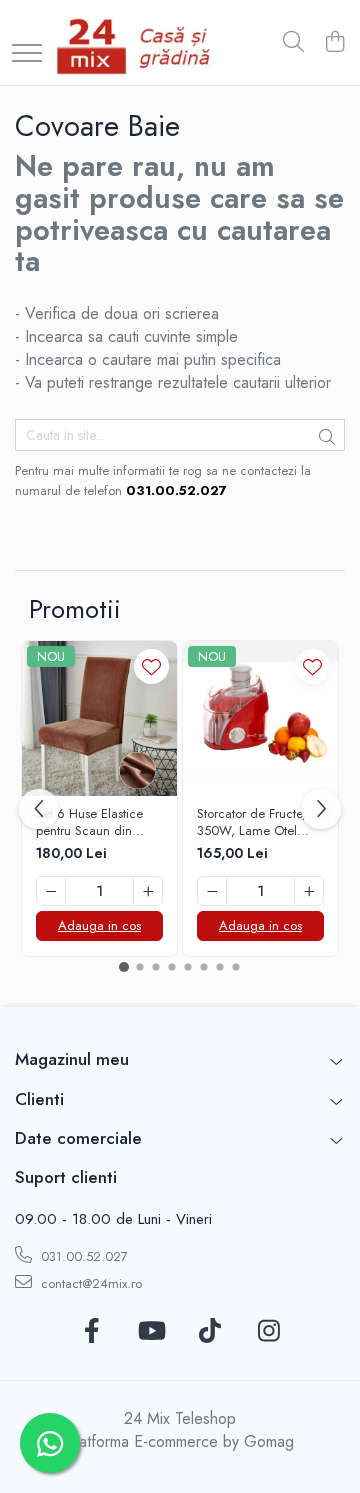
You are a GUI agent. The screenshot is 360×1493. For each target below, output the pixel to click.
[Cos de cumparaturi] (334, 43)
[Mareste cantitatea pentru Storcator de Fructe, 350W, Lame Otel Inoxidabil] (309, 891)
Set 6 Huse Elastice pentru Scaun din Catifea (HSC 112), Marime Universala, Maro (90, 823)
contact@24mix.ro (89, 1283)
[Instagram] (268, 1332)
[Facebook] (91, 1332)
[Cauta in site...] (293, 43)
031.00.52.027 (82, 1256)
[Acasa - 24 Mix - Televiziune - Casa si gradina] (137, 42)
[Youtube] (150, 1332)
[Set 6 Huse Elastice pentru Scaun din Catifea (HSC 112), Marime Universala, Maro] (99, 718)
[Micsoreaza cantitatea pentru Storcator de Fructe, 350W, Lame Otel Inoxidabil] (212, 891)
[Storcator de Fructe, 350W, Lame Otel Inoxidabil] (260, 718)
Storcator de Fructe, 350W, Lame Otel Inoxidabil (251, 823)
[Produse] (27, 54)
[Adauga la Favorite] (151, 666)
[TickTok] (209, 1332)
